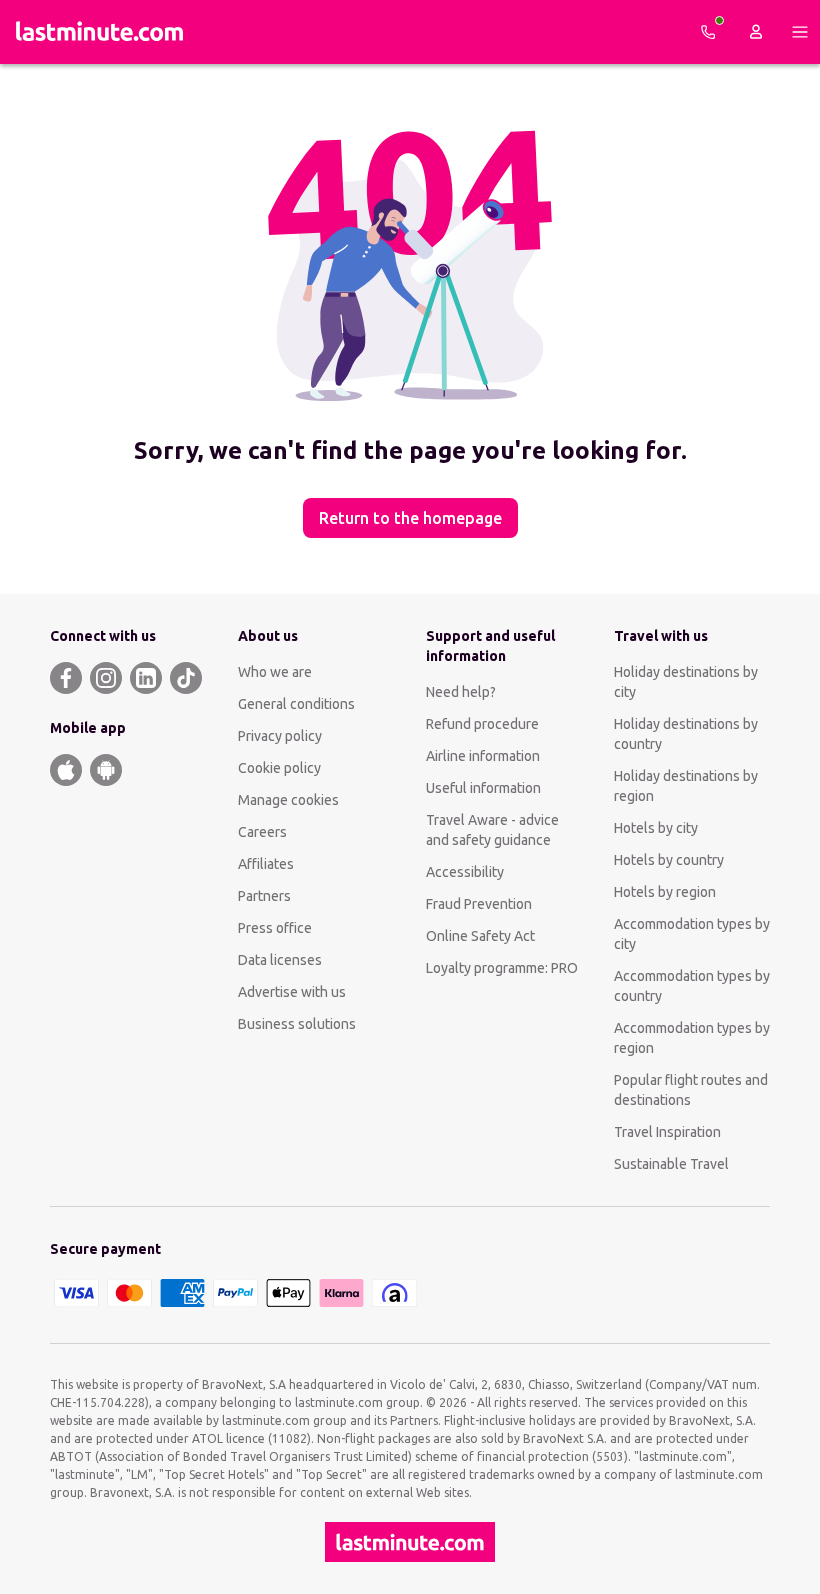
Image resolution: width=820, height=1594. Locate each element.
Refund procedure (482, 724)
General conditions (296, 704)
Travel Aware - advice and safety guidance (492, 830)
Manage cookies (288, 800)
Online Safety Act (480, 936)
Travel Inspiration (667, 1132)
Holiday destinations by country (686, 734)
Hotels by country (669, 860)
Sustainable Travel (671, 1164)
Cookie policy (279, 768)
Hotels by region (665, 892)
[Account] (756, 32)
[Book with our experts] (708, 32)
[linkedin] (146, 678)
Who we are (275, 672)
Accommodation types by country (692, 986)
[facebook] (66, 678)
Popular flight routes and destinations (691, 1090)
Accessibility (465, 872)
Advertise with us (292, 992)
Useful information (483, 788)
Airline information (483, 756)
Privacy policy (280, 736)
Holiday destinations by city (686, 682)
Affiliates (266, 864)
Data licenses (280, 960)
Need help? (461, 692)
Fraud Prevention (479, 904)
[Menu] (800, 32)
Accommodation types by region (692, 1038)
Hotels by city (656, 828)
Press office (275, 928)
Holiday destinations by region (686, 786)
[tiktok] (186, 678)
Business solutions (297, 1024)
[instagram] (106, 678)
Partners (264, 896)
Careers (262, 832)
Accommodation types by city (692, 934)
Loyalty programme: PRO (502, 968)
